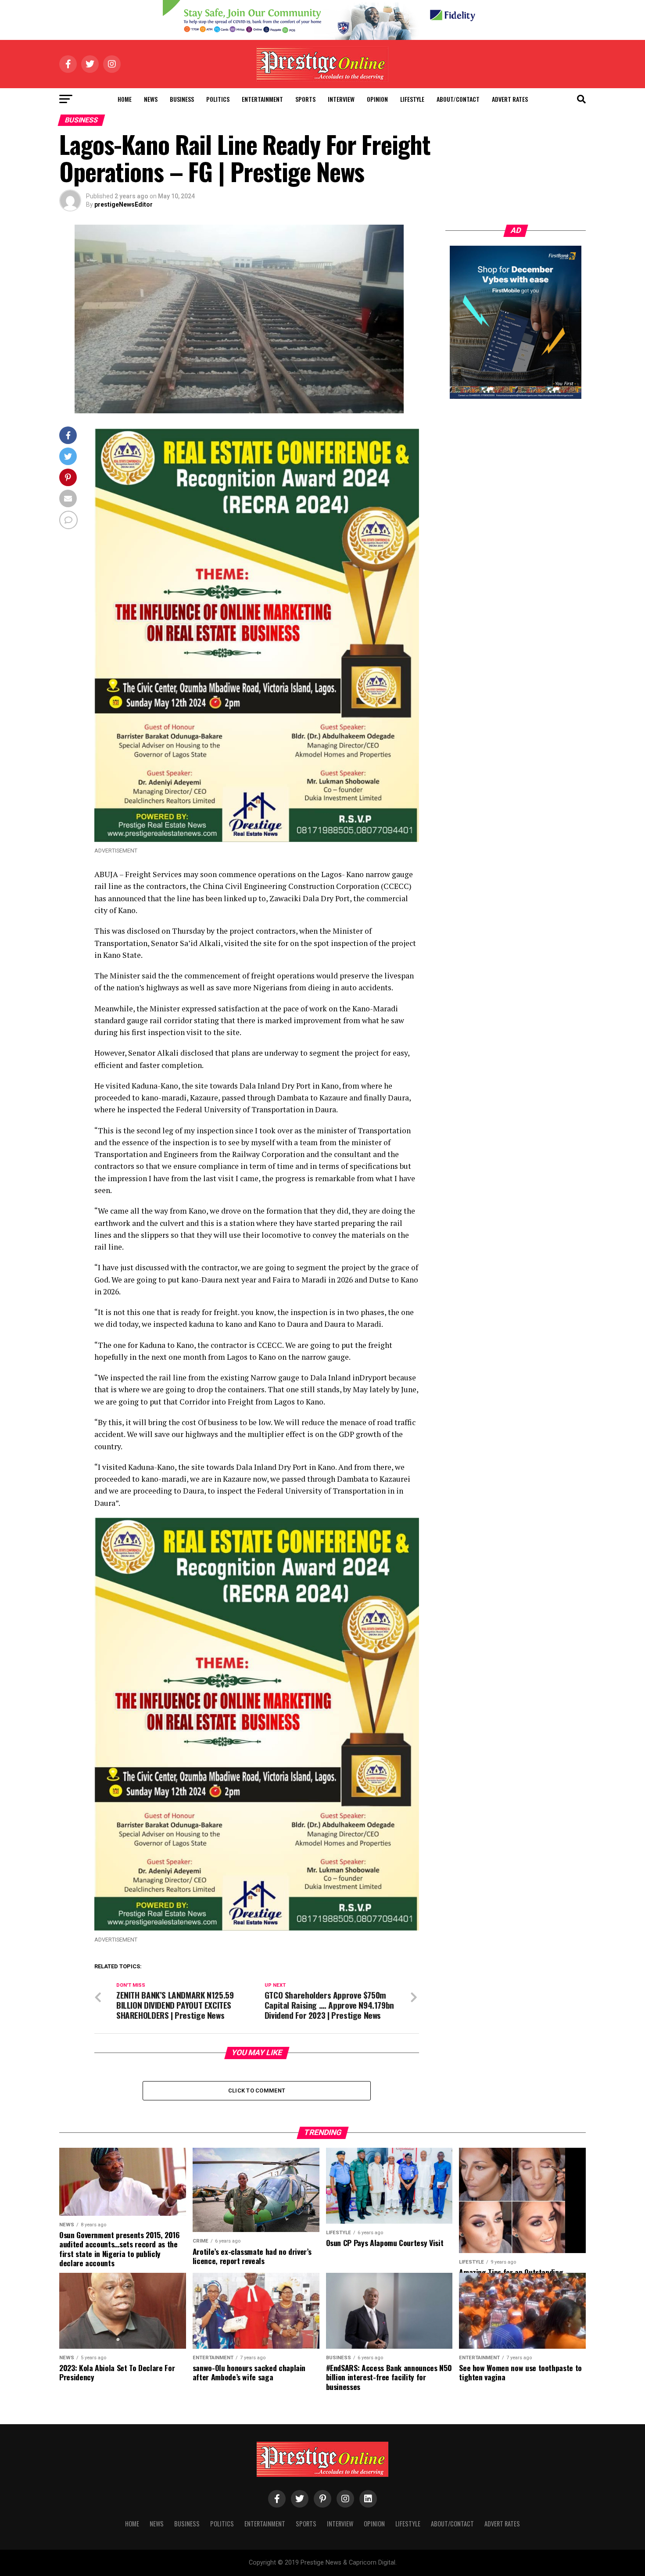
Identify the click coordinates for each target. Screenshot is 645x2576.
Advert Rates (510, 99)
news (151, 99)
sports (305, 99)
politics (218, 99)
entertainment (262, 99)
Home (125, 99)
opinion (377, 99)
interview (341, 99)
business (182, 99)
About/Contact (458, 99)
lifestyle (412, 99)
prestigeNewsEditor (124, 204)
